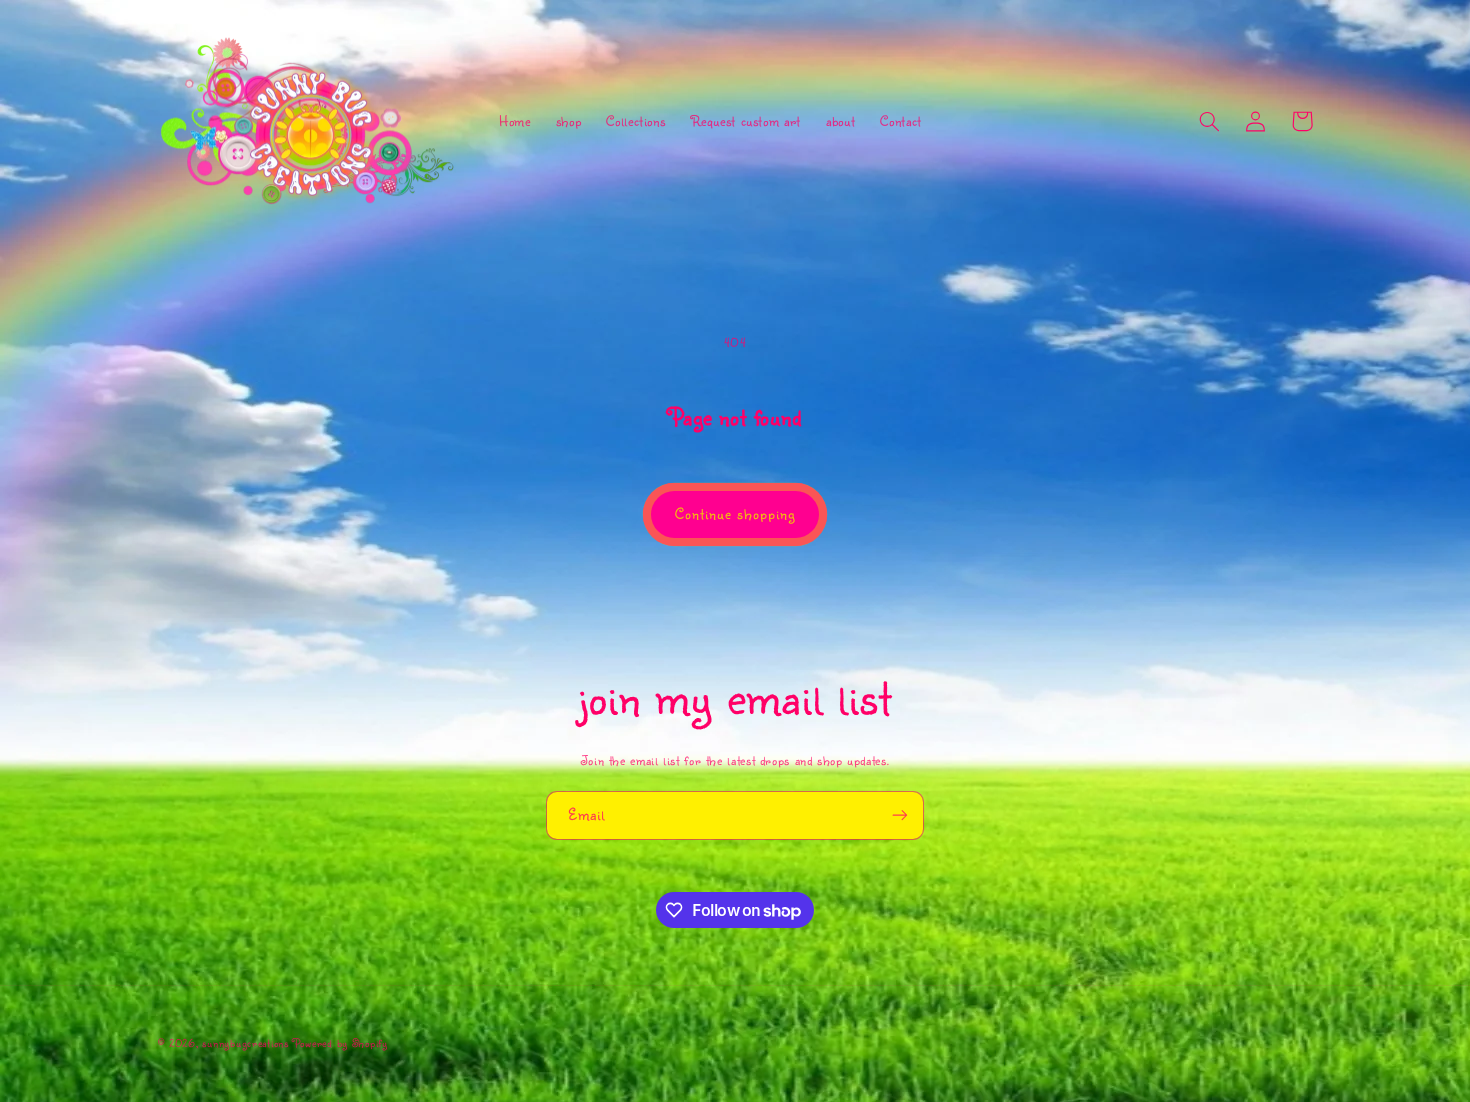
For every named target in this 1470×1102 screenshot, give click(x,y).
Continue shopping (735, 513)
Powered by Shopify (340, 1043)
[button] (1210, 121)
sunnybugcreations (245, 1043)
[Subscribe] (900, 815)
